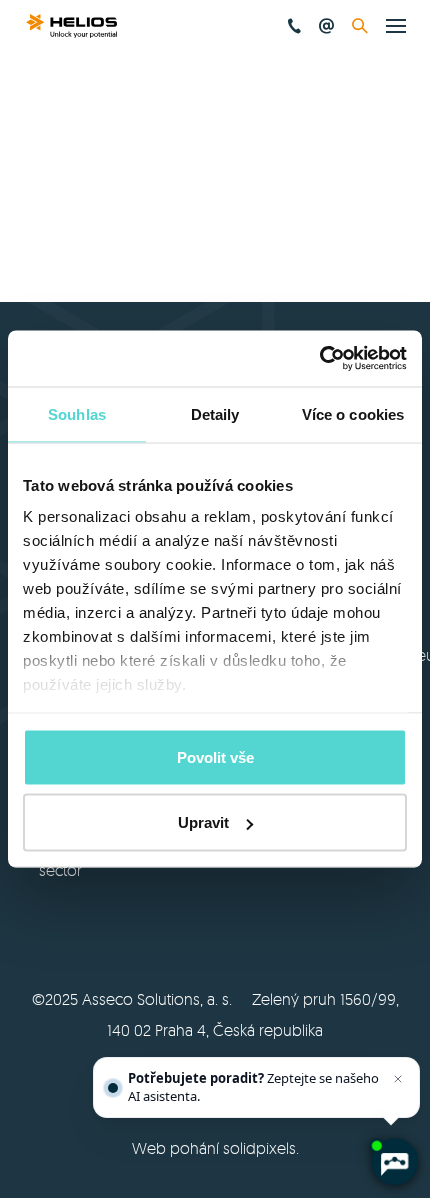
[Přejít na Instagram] (295, 927)
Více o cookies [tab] (353, 413)
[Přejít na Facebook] (136, 927)
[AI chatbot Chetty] (394, 1162)
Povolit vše (215, 756)
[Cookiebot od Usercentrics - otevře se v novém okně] (319, 359)
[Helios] (72, 26)
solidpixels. (261, 1148)
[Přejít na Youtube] (242, 927)
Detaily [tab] (215, 413)
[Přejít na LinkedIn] (189, 927)
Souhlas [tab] (77, 413)
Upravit (203, 822)
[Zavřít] (398, 1079)
